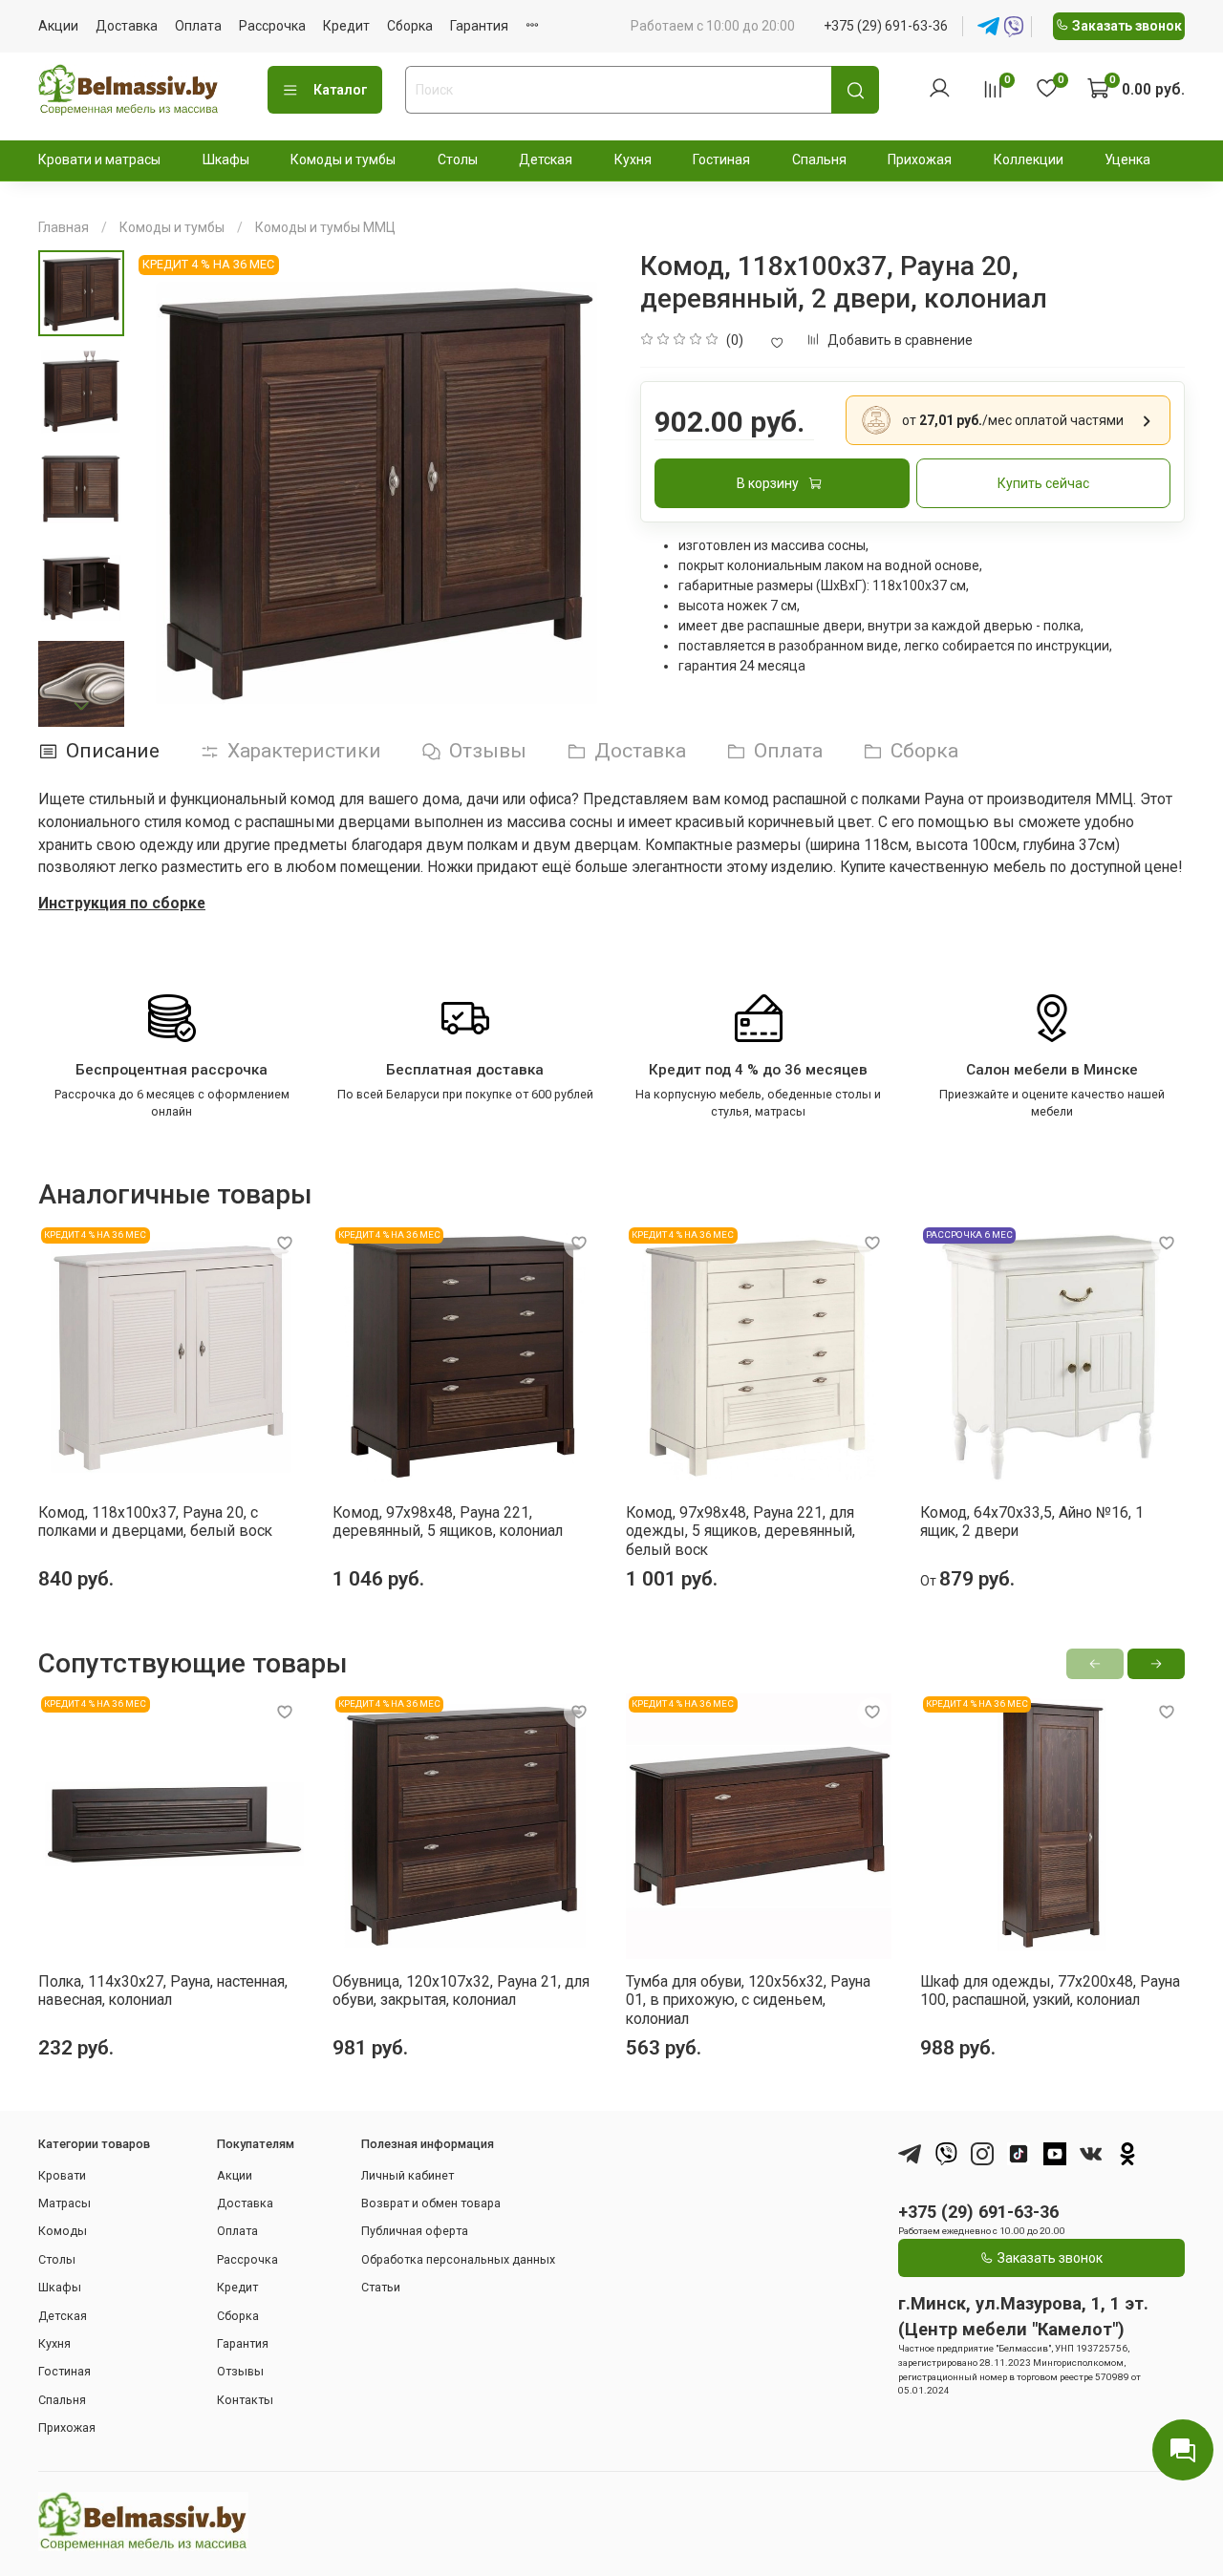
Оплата (198, 26)
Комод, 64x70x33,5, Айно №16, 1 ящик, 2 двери (1032, 1521)
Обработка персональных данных (458, 2259)
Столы (458, 160)
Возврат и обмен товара (431, 2203)
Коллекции (1029, 160)
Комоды (63, 2231)
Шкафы (226, 160)
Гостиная (721, 160)
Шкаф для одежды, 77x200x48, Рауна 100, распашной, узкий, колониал (1050, 1990)
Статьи (381, 2287)
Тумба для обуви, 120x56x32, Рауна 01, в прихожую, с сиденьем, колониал (748, 1999)
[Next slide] (81, 706)
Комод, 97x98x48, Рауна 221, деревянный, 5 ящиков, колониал (448, 1521)
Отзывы (240, 2371)
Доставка (127, 26)
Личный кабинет (408, 2175)
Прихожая (920, 160)
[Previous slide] (167, 489)
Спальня (819, 160)
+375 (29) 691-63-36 (886, 26)
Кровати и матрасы (99, 160)
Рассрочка (272, 26)
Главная (64, 227)
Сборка (410, 26)
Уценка (1127, 160)
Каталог (341, 90)
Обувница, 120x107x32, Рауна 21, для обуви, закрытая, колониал (461, 1990)
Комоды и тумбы (343, 160)
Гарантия (479, 26)
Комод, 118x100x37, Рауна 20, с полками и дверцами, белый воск (155, 1521)
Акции (58, 26)
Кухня (633, 160)
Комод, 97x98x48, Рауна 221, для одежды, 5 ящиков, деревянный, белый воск (740, 1530)
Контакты (245, 2400)
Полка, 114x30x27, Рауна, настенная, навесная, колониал (163, 1990)
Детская (546, 160)
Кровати (62, 2175)
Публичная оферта (415, 2231)
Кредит (346, 26)
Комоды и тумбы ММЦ (325, 227)
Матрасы (64, 2203)
